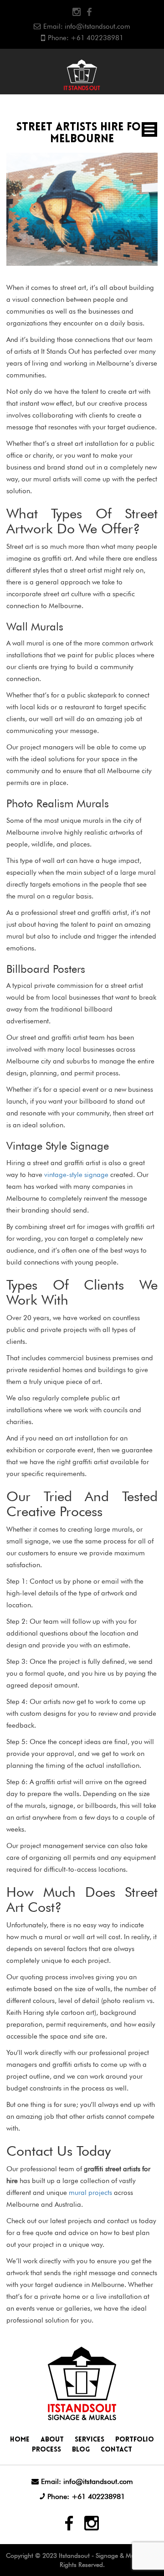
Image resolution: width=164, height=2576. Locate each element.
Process (46, 2450)
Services (90, 2440)
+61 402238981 (97, 38)
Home (20, 2440)
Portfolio (135, 2440)
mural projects (90, 2193)
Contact (116, 2450)
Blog (81, 2450)
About (52, 2440)
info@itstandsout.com (97, 26)
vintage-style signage (76, 1175)
